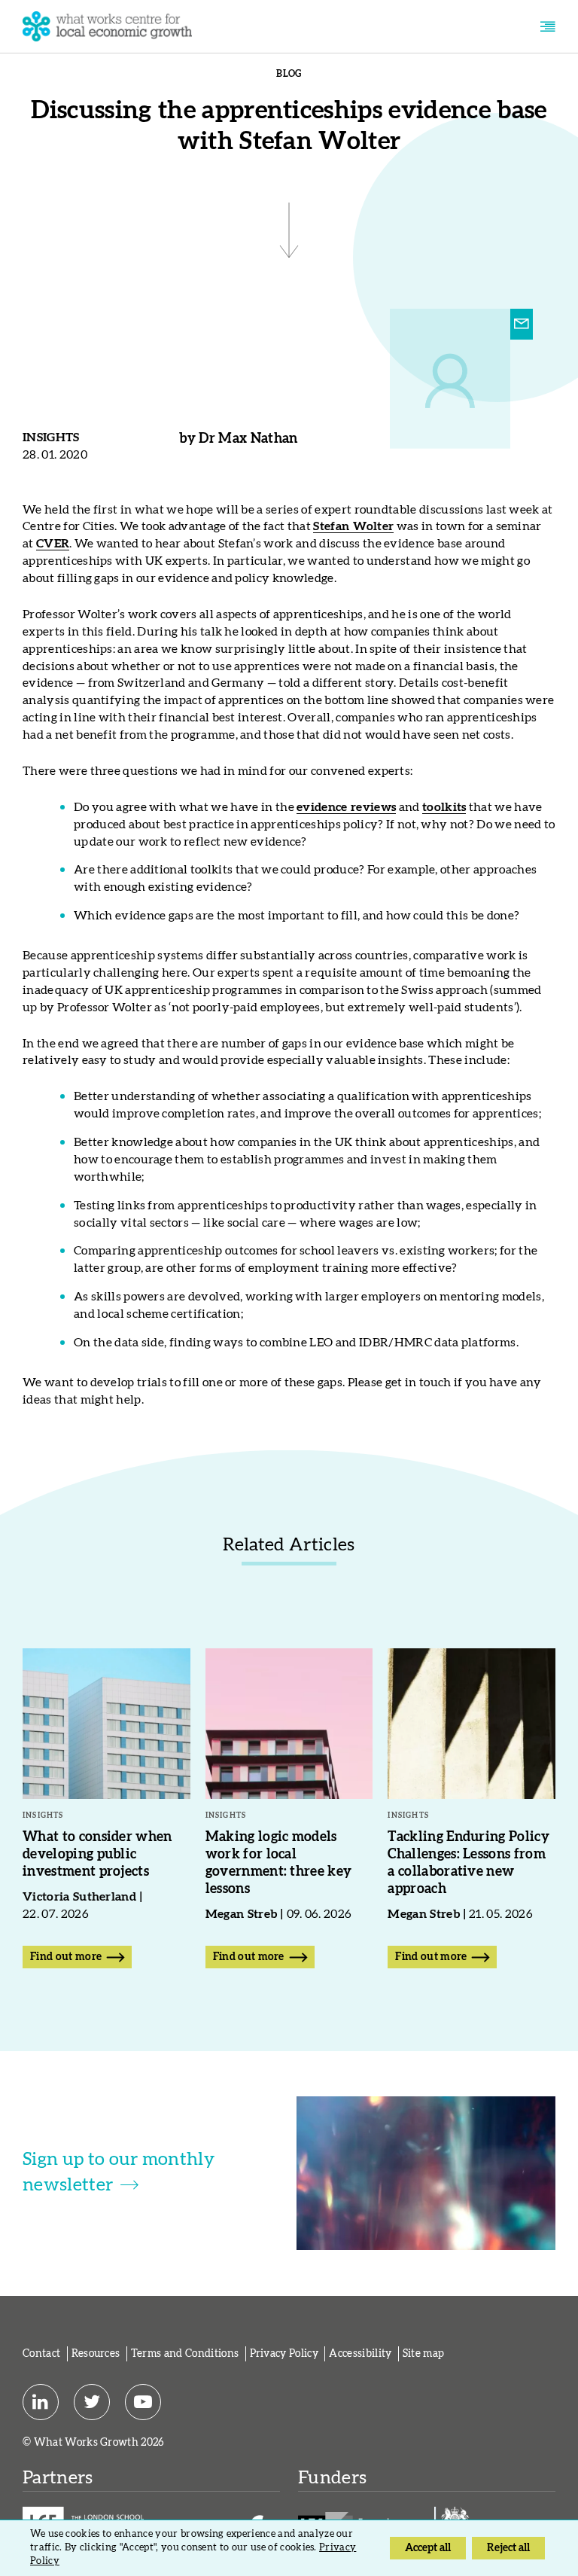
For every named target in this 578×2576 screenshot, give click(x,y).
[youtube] (143, 2402)
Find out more (66, 1957)
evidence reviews (346, 807)
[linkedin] (41, 2402)
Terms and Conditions (185, 2354)
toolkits (444, 807)
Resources (96, 2354)
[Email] (522, 325)
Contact (41, 2354)
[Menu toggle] (548, 27)
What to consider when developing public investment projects (97, 1855)
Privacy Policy (284, 2354)
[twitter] (92, 2402)
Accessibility (360, 2354)
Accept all (428, 2548)
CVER (53, 544)
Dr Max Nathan (248, 439)
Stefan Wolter (353, 526)
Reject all (508, 2548)
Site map (424, 2354)
